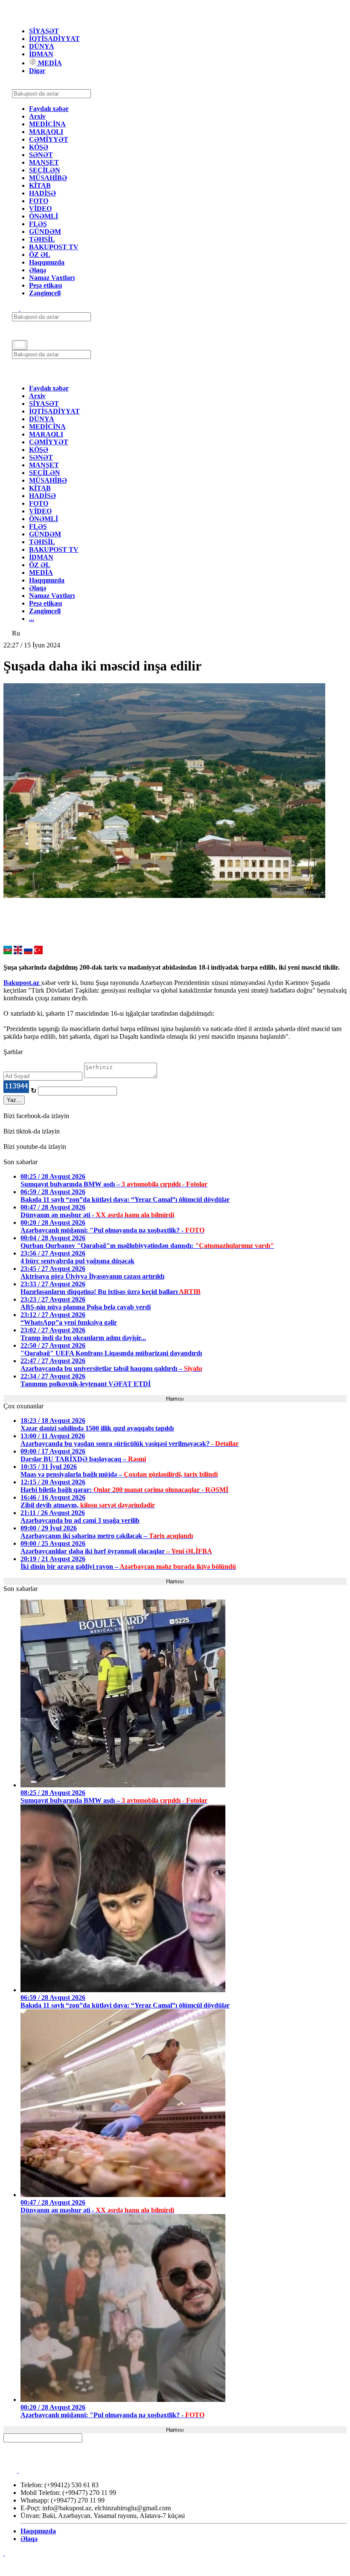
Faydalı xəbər (49, 109)
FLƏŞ (38, 224)
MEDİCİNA (47, 124)
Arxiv (37, 116)
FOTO (39, 201)
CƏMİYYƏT (49, 139)
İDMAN (41, 54)
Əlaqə (38, 270)
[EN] (18, 952)
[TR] (38, 952)
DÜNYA (42, 46)
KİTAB (40, 185)
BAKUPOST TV (54, 247)
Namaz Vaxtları (52, 278)
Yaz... (14, 1100)
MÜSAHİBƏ (48, 178)
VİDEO (40, 208)
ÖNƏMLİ (44, 216)
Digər (37, 71)
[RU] (28, 952)
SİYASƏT (44, 31)
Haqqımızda (47, 262)
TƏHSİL (42, 239)
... (32, 619)
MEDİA (49, 63)
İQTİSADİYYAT (54, 39)
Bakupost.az (22, 983)
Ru (16, 633)
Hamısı (175, 1399)
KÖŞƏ (39, 147)
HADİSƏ (42, 193)
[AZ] (8, 952)
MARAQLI (46, 132)
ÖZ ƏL (40, 255)
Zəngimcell (45, 293)
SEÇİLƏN (45, 170)
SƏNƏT (41, 155)
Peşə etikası (45, 285)
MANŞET (44, 162)
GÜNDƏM (45, 232)
